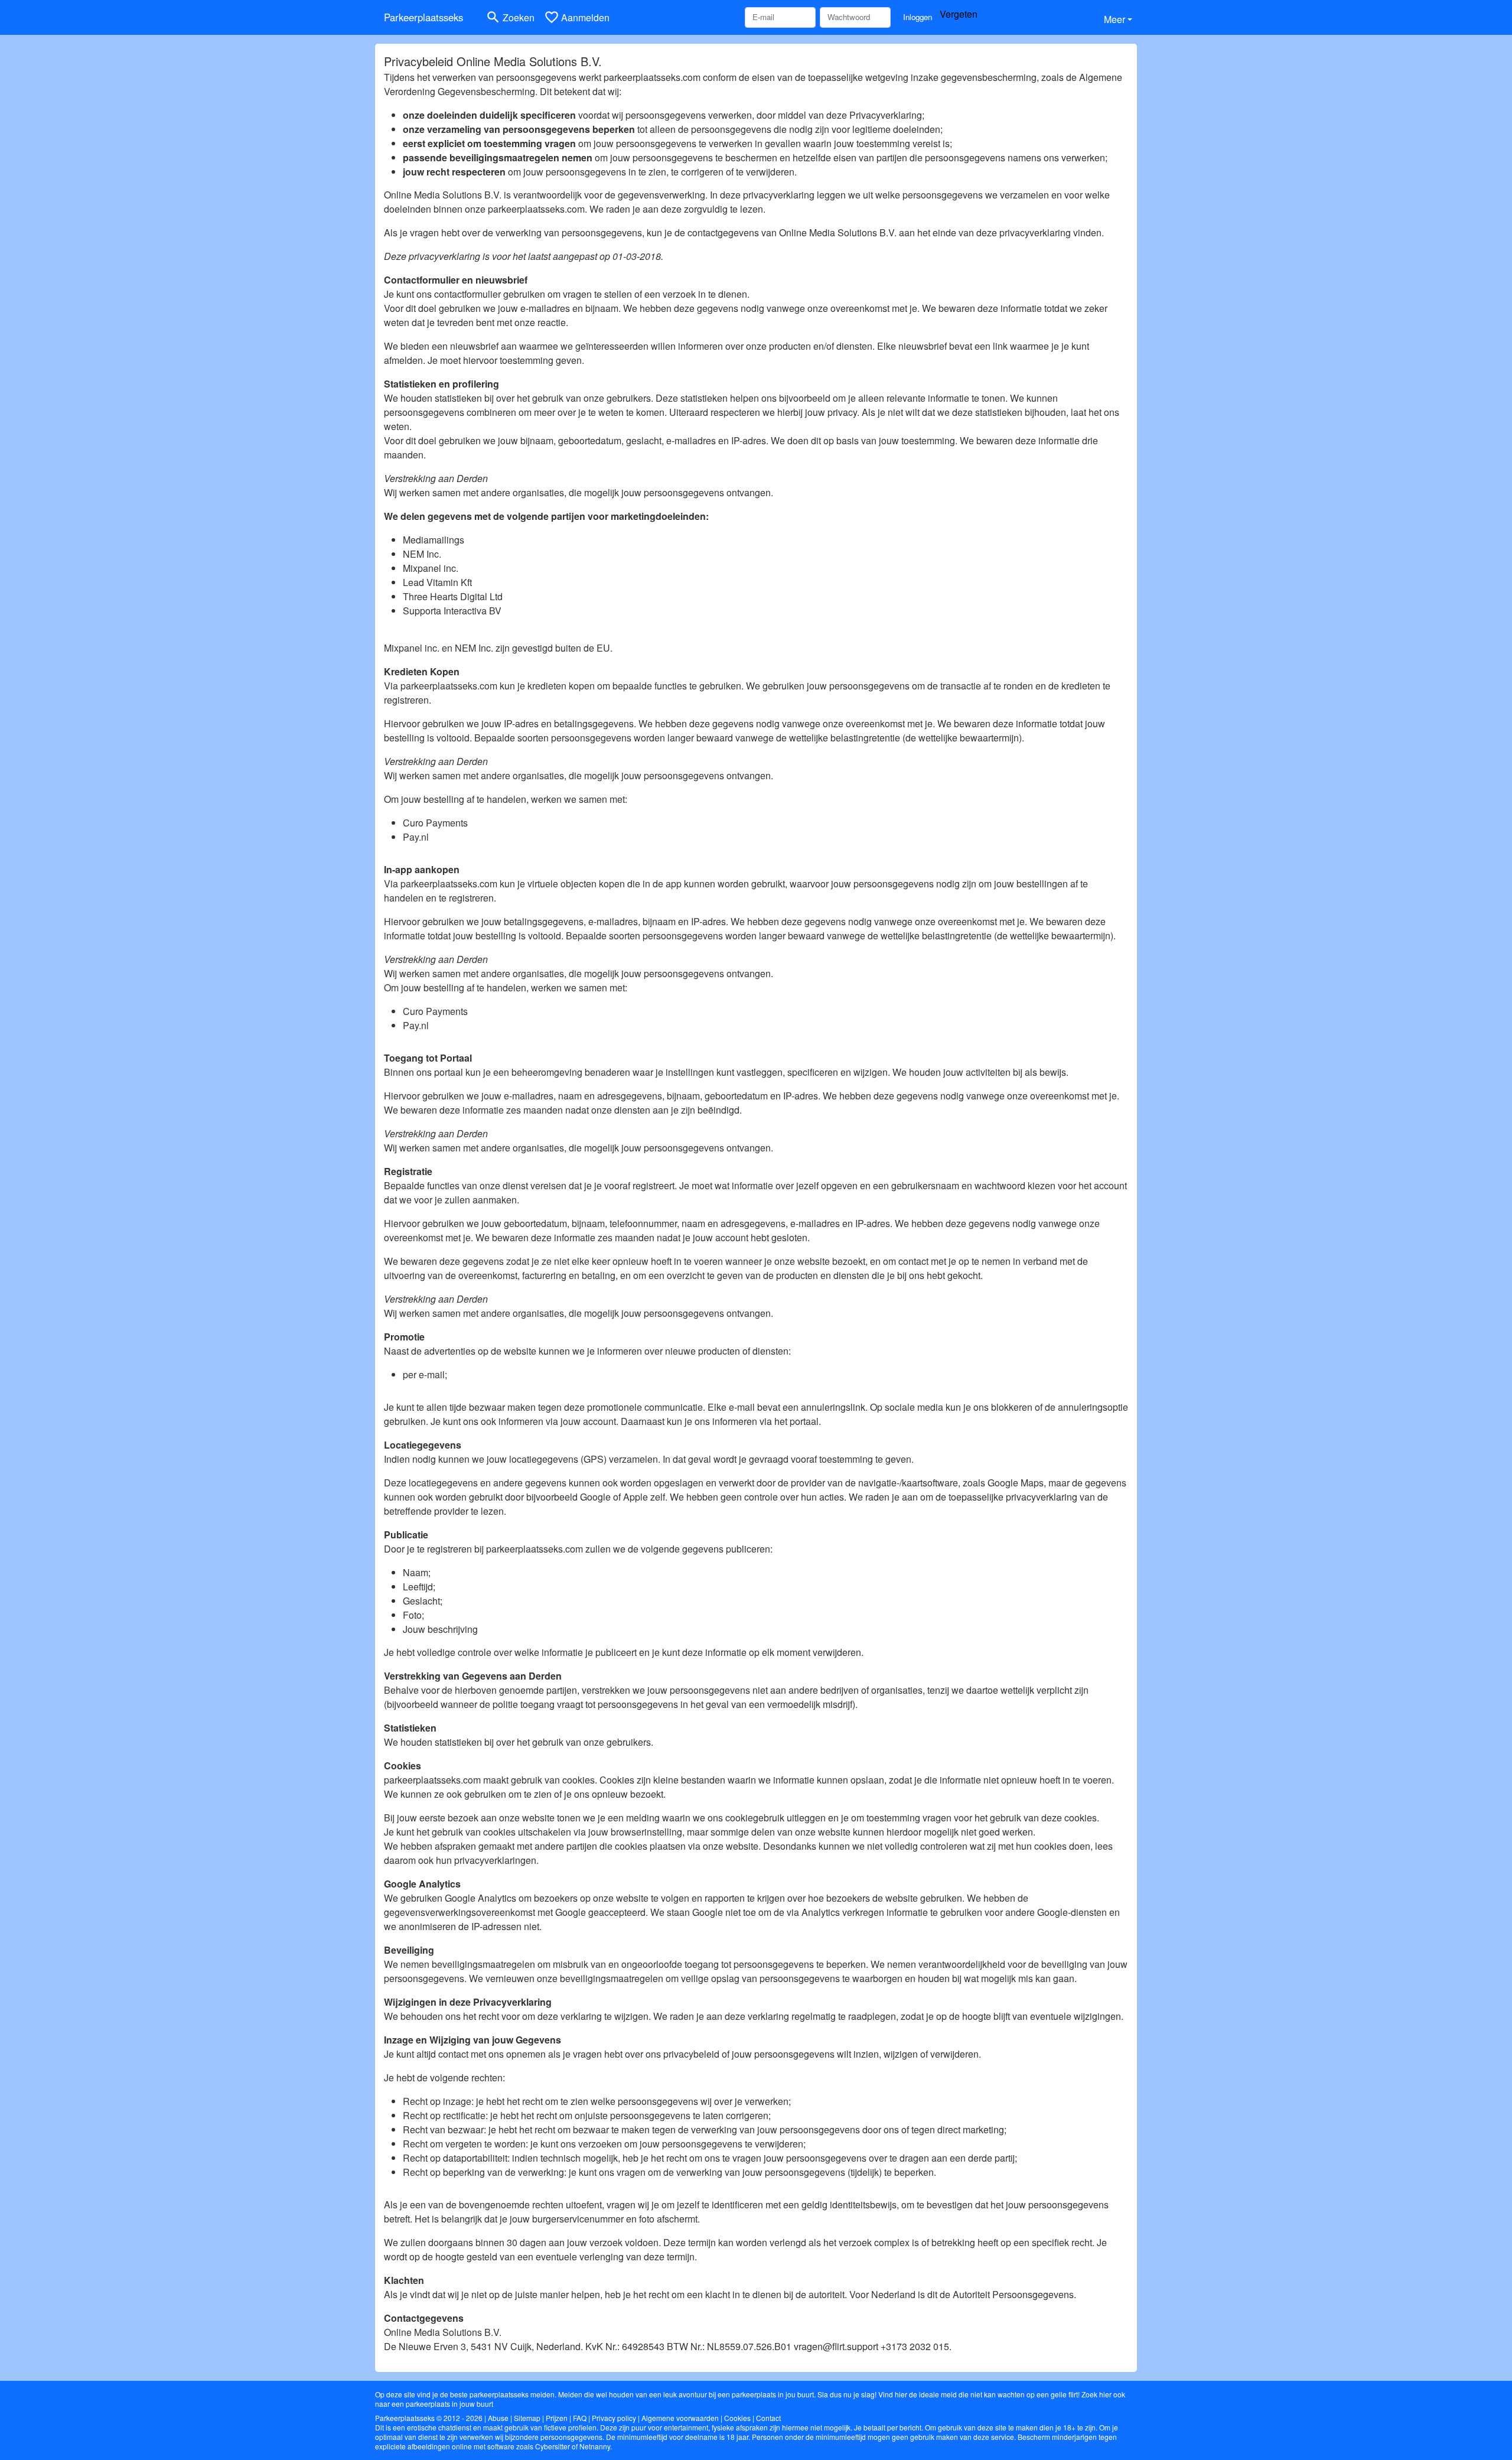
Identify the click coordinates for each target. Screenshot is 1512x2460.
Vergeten (959, 14)
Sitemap (527, 2418)
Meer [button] (1115, 19)
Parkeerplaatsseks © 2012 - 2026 (429, 2418)
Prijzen (557, 2418)
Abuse (498, 2418)
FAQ (580, 2418)
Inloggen (918, 17)
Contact (768, 2418)
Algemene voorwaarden (680, 2418)
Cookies (737, 2418)
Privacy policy (614, 2418)
